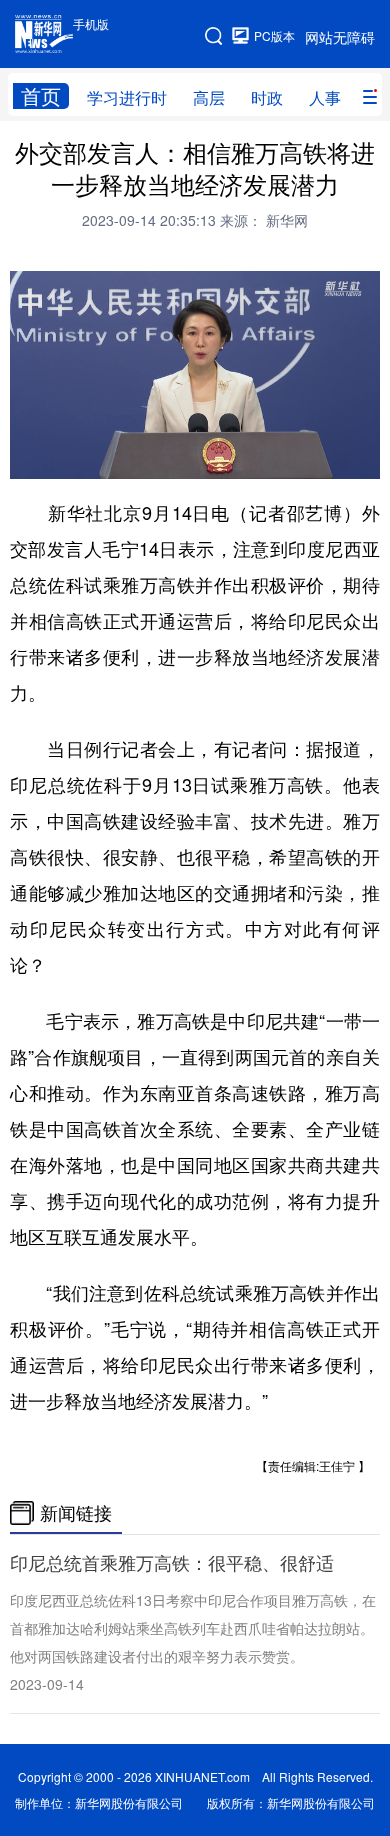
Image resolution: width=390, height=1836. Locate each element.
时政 (267, 97)
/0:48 (96, 459)
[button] (27, 457)
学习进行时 (127, 97)
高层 (209, 97)
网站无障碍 (340, 37)
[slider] (307, 458)
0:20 (66, 459)
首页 (41, 96)
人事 (325, 97)
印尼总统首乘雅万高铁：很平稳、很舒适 (172, 1563)
